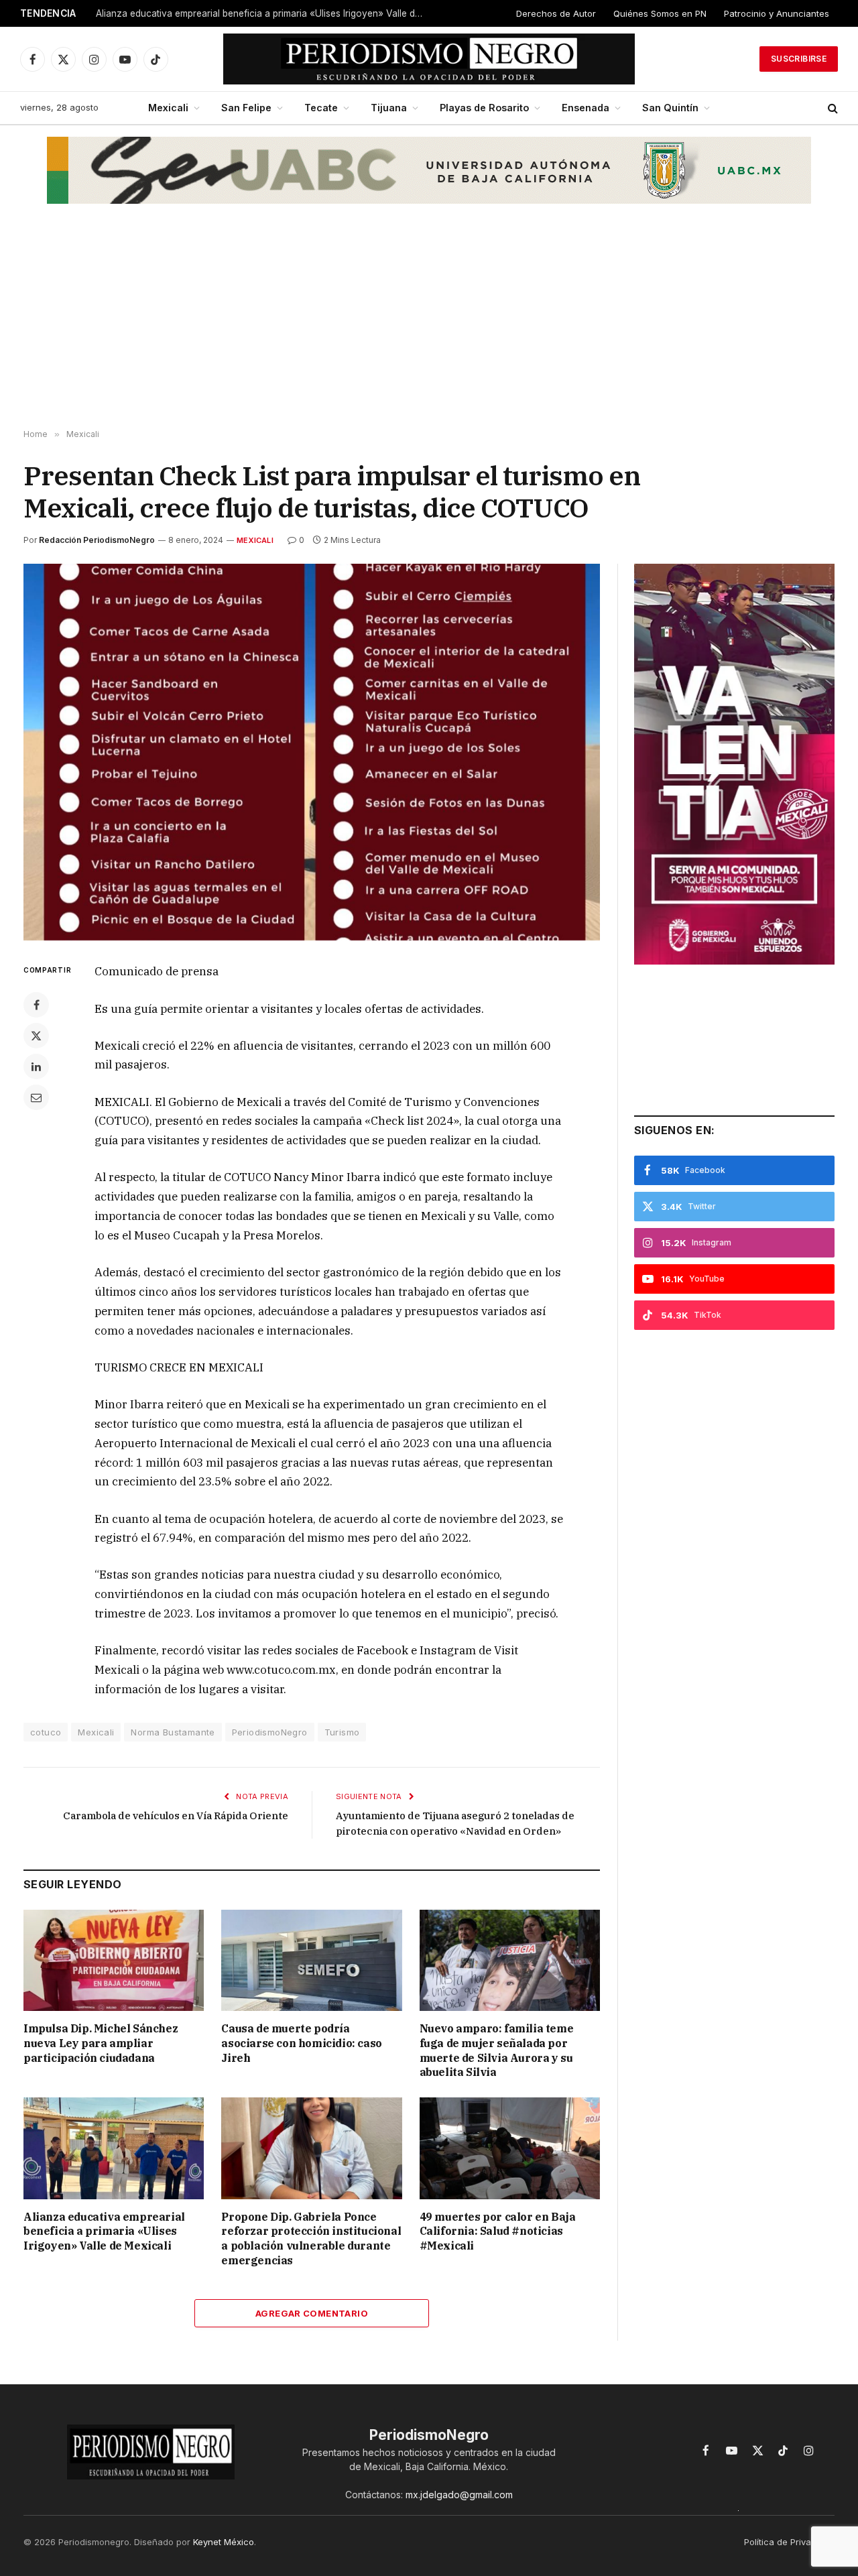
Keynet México (224, 2542)
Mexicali (168, 108)
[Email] (36, 1097)
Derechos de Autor (556, 13)
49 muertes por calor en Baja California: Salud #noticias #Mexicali (498, 2231)
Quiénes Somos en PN (660, 13)
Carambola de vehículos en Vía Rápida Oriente (176, 1816)
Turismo (342, 1732)
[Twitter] (36, 1036)
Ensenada (586, 108)
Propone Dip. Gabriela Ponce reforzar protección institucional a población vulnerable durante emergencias (311, 2238)
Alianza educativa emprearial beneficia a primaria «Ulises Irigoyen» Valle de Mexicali (263, 13)
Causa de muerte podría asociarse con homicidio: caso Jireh (301, 2043)
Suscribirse (799, 59)
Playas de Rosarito (484, 108)
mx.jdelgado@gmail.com (459, 2495)
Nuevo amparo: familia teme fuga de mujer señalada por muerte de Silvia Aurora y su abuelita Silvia (497, 2050)
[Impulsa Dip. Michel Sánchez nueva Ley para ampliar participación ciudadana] (114, 1960)
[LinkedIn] (36, 1066)
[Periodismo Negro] (429, 59)
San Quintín (670, 108)
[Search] (832, 108)
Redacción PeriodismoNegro (97, 540)
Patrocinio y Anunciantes (777, 13)
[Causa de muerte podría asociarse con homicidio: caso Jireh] (311, 1960)
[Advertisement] (429, 322)
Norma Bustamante (173, 1732)
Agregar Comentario (312, 2313)
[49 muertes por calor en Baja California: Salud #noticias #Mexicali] (510, 2148)
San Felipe (246, 108)
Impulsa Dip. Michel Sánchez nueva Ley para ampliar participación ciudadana (101, 2043)
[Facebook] (36, 1005)
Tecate (321, 108)
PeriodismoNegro (270, 1732)
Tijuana (389, 108)
